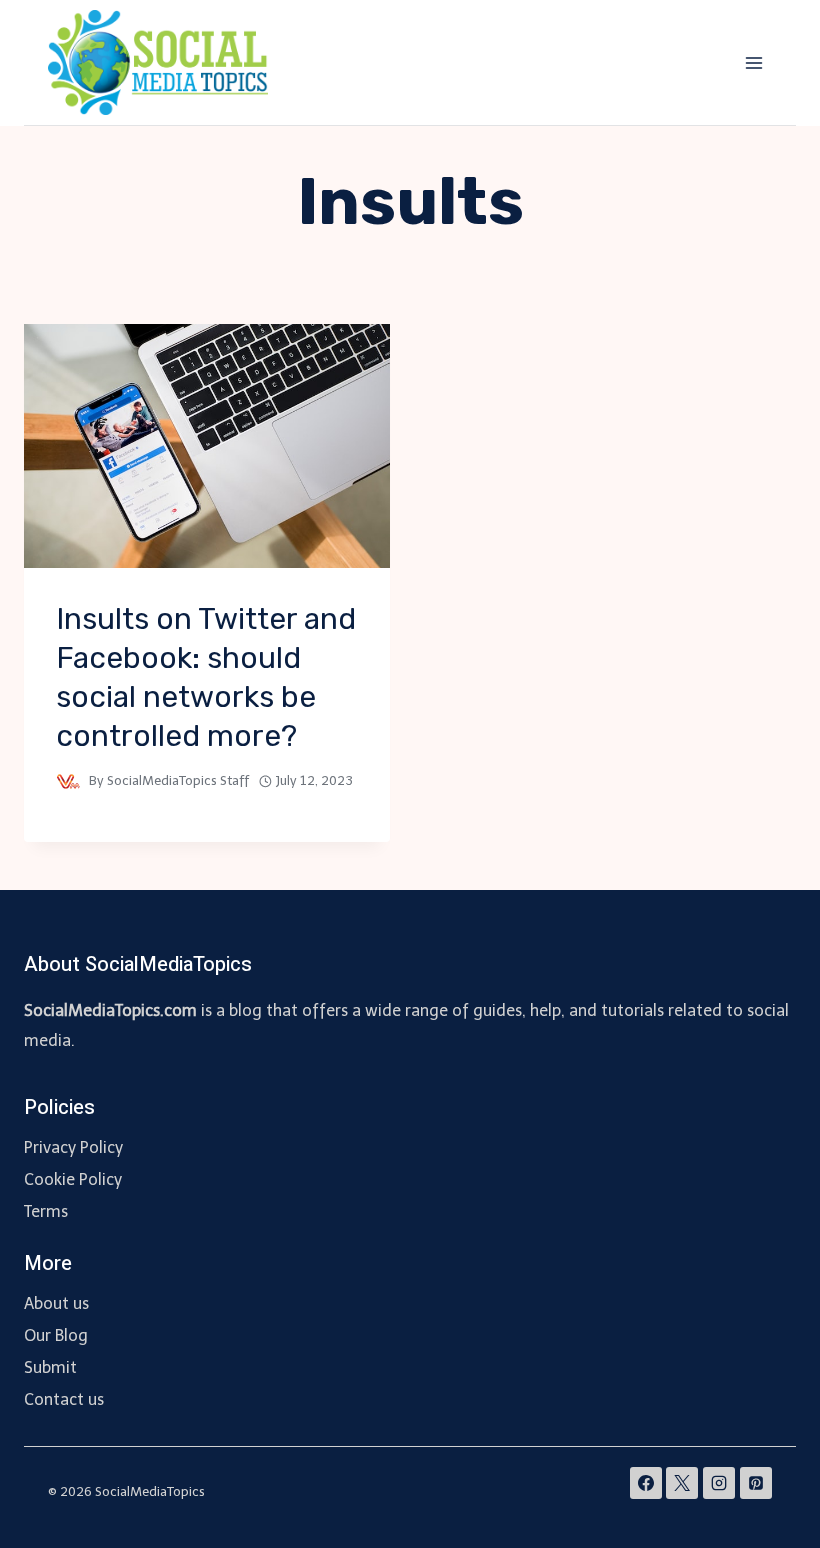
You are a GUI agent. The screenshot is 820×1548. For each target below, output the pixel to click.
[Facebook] (646, 1483)
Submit (50, 1367)
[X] (682, 1483)
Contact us (64, 1399)
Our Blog (56, 1335)
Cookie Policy (73, 1179)
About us (56, 1303)
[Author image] (68, 781)
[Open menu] (753, 62)
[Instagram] (719, 1483)
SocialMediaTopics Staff (178, 780)
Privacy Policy (73, 1147)
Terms (46, 1211)
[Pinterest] (756, 1483)
